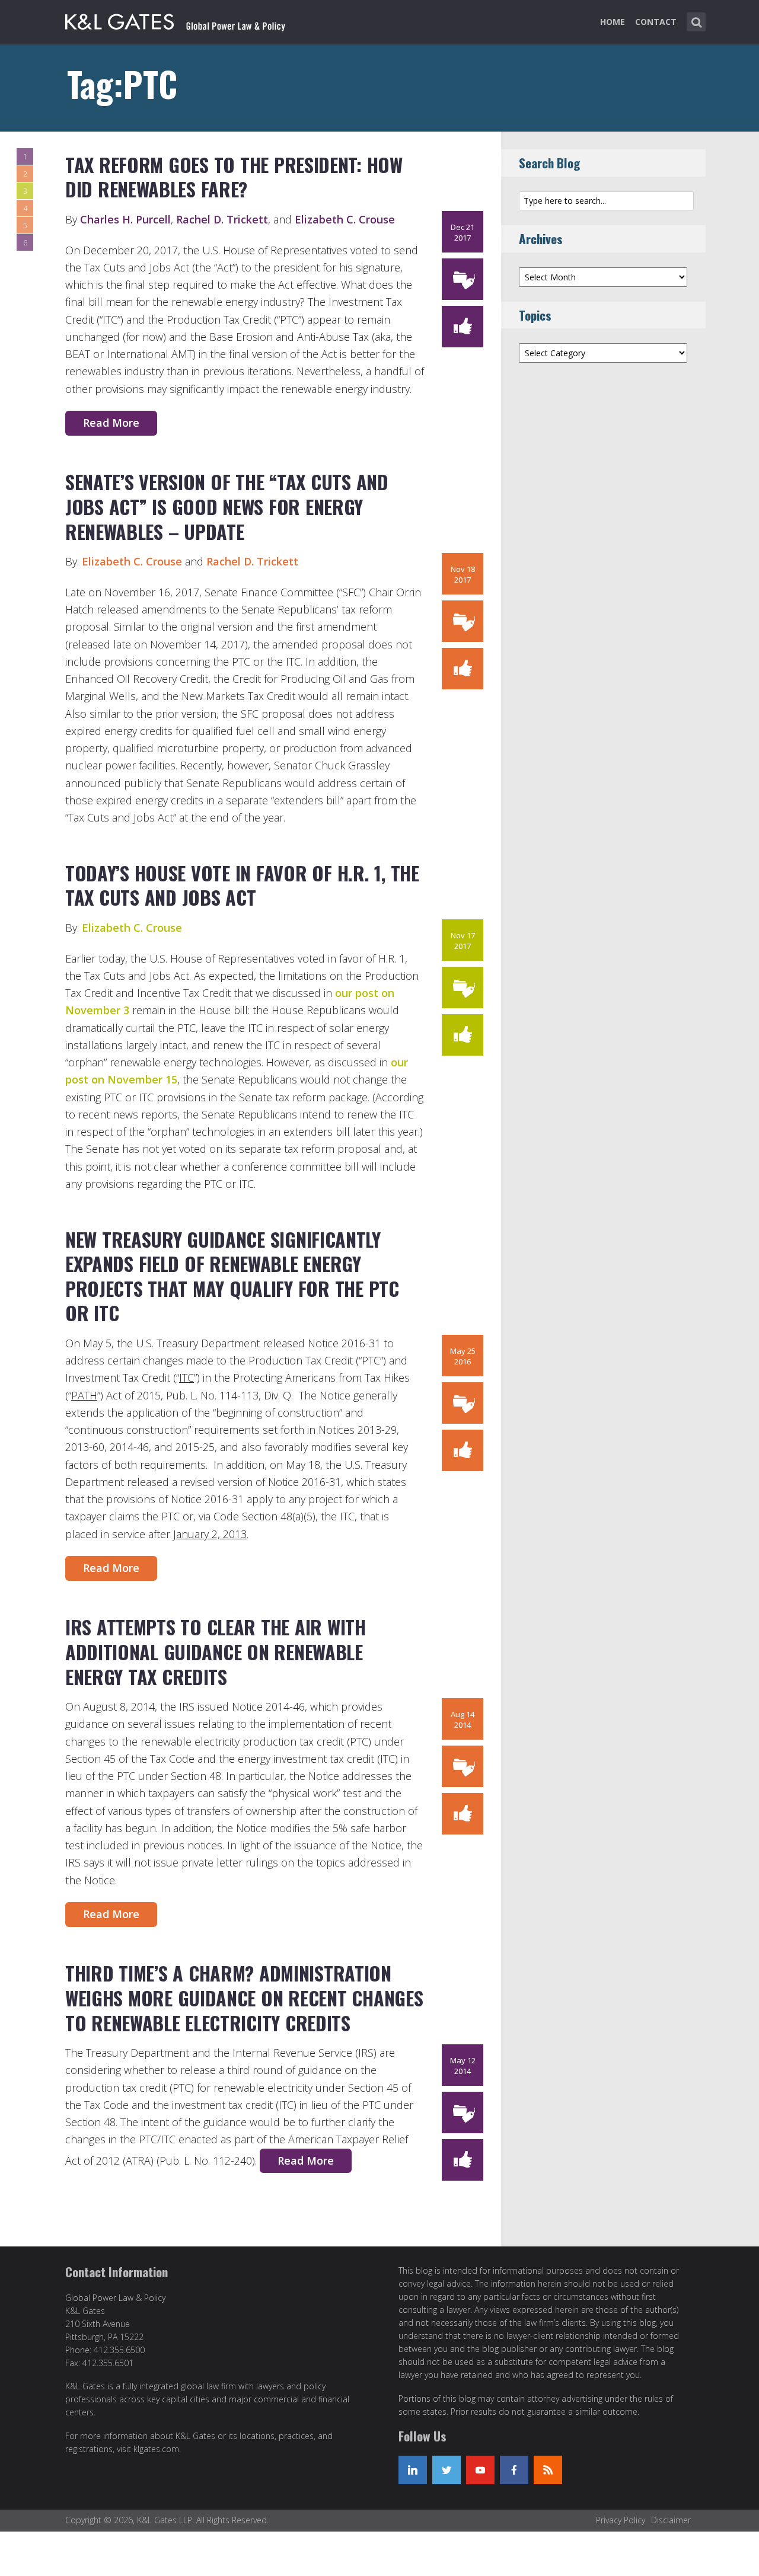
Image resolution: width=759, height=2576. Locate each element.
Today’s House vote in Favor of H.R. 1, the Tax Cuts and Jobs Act (242, 885)
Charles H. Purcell (125, 219)
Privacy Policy (621, 2520)
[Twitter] (447, 2470)
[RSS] (548, 2470)
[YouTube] (480, 2470)
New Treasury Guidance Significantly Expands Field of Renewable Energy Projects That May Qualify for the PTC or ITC (232, 1276)
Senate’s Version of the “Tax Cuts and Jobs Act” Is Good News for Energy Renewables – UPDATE (227, 506)
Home (613, 22)
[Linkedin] (413, 2470)
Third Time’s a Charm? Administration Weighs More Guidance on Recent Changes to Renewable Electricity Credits (244, 1997)
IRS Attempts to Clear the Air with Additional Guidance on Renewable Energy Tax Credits (216, 1651)
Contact (656, 22)
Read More (111, 423)
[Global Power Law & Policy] (175, 20)
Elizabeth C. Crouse (345, 219)
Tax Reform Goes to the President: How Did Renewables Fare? (234, 177)
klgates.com (156, 2449)
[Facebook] (514, 2470)
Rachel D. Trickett (222, 219)
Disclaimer (671, 2520)
